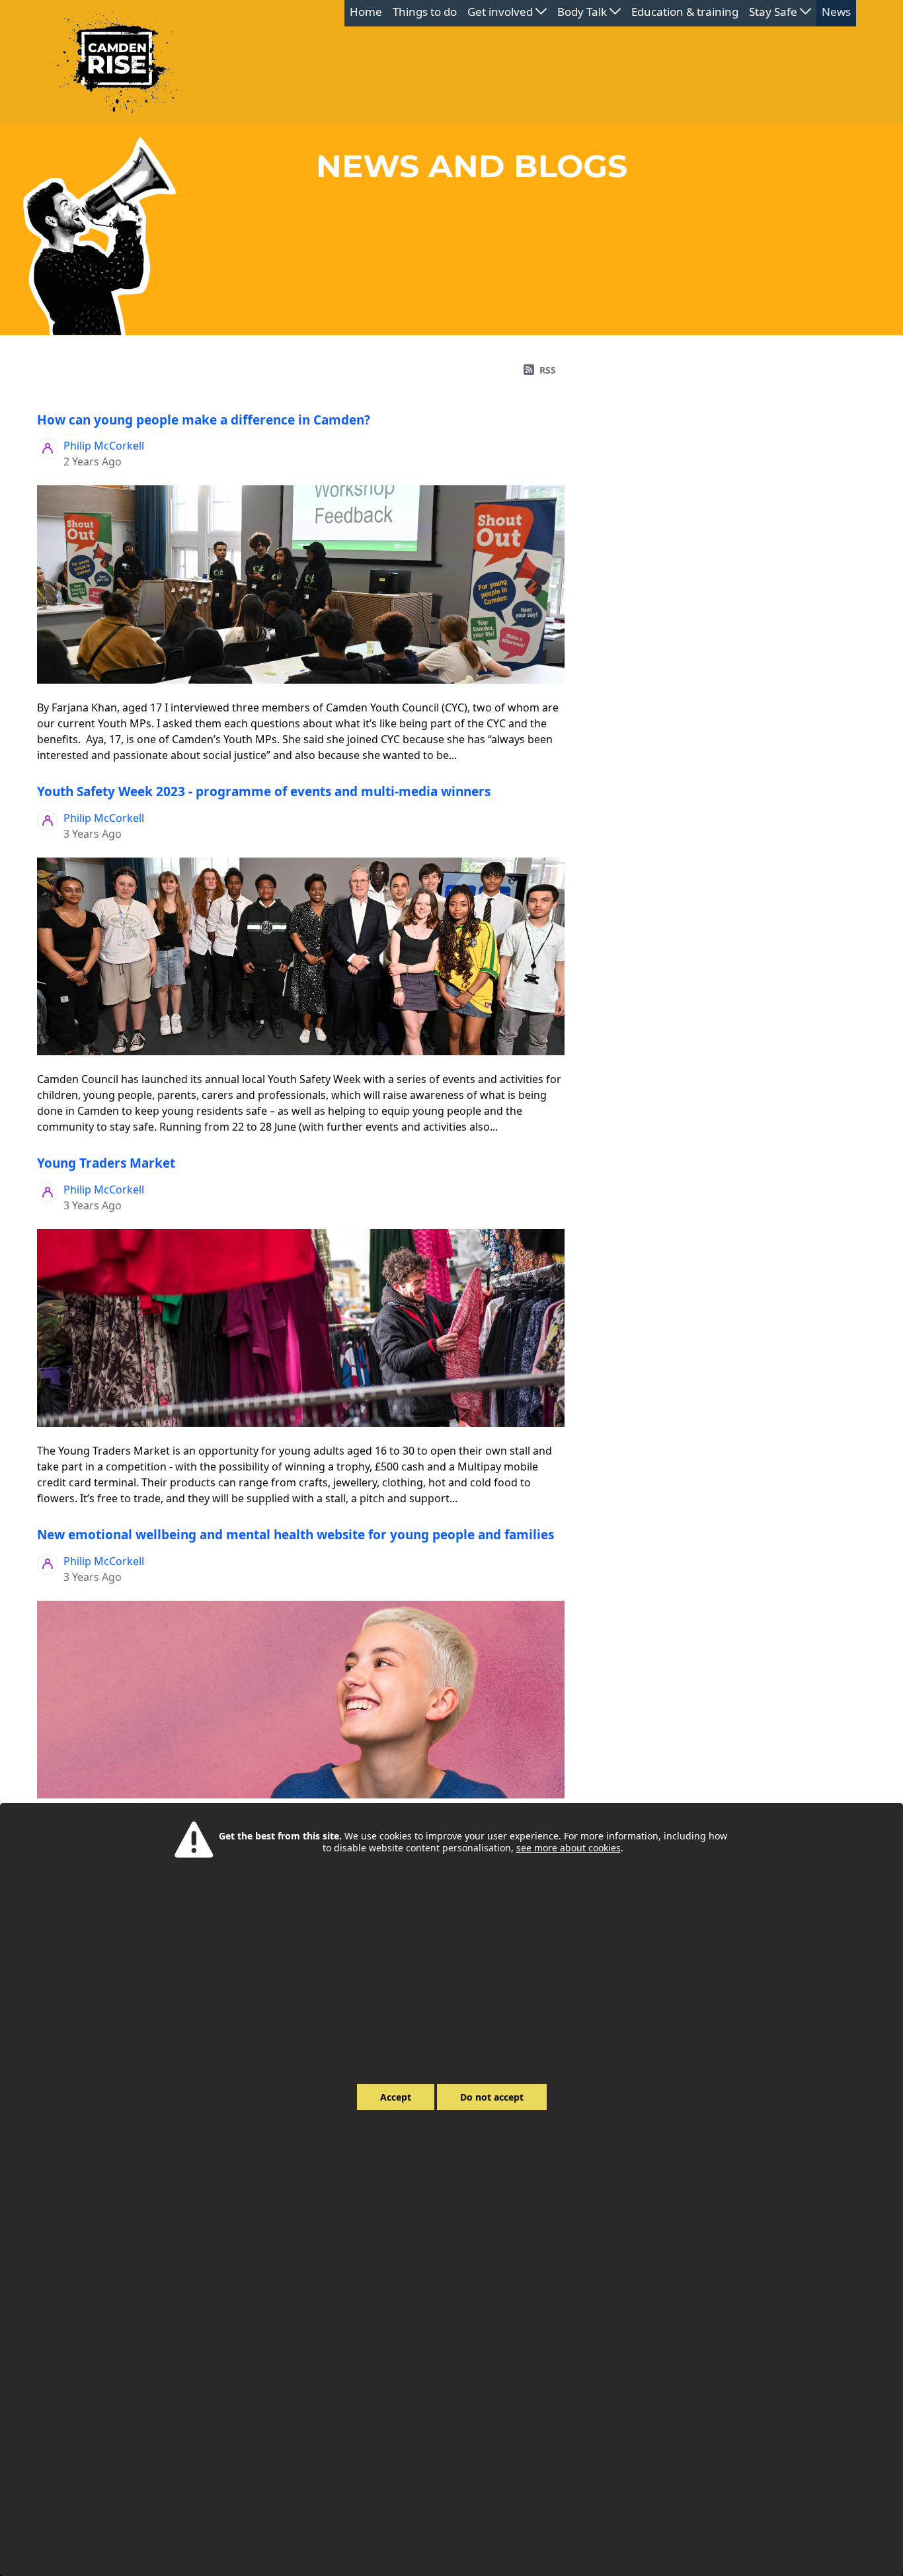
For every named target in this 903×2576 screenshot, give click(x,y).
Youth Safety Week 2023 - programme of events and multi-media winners (264, 791)
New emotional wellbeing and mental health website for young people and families (295, 1535)
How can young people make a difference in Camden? (204, 420)
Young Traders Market (106, 1163)
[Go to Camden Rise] (116, 62)
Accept (396, 2097)
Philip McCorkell (104, 446)
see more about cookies (569, 1848)
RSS (548, 370)
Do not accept (492, 2097)
